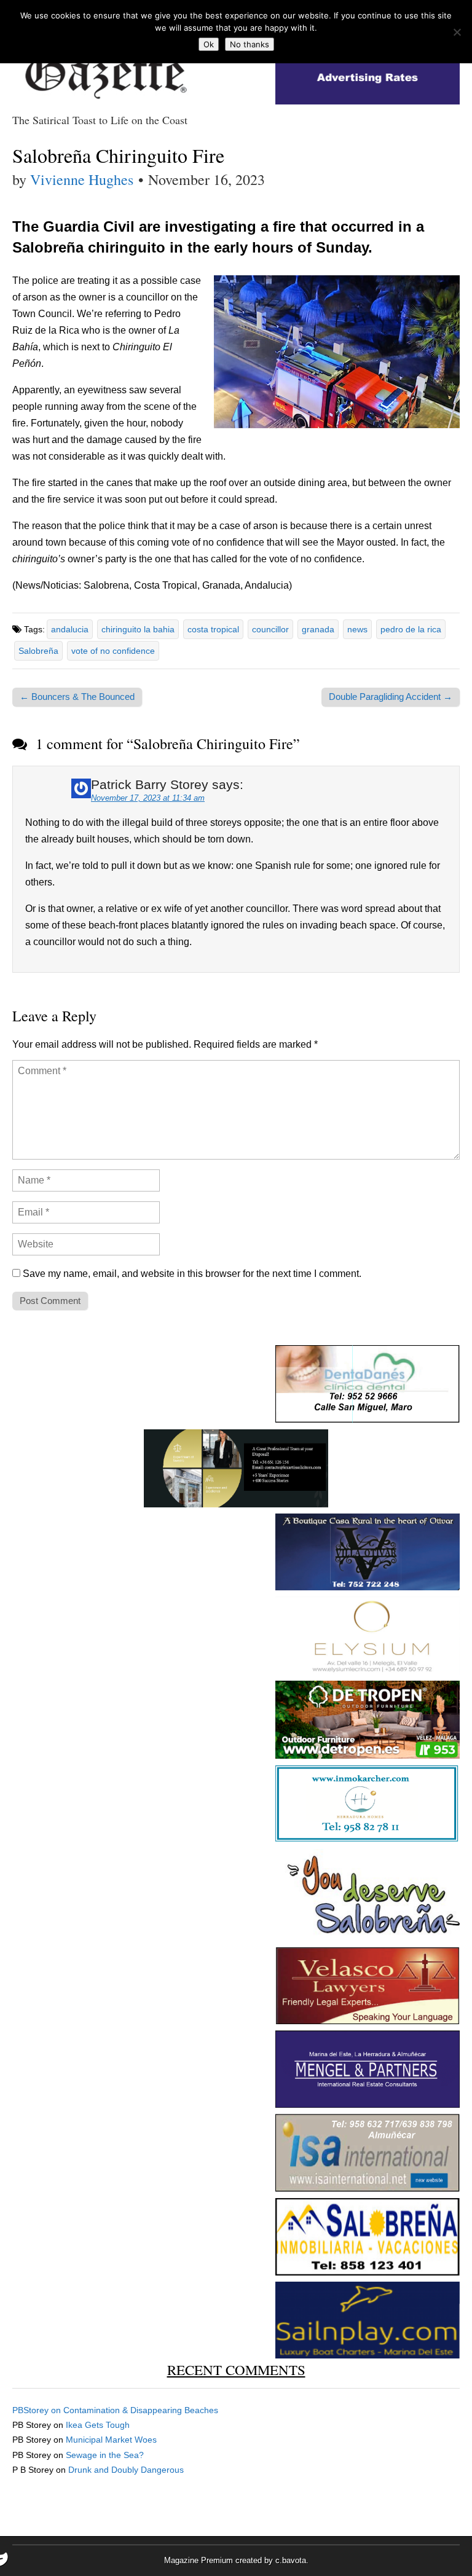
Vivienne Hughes (82, 179)
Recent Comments (236, 2370)
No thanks (250, 44)
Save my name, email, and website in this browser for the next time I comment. (192, 1274)
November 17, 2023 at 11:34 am (148, 798)
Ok (209, 44)
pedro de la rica (411, 629)
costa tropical (213, 629)
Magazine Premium (199, 2560)
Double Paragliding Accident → (391, 697)
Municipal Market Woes (111, 2440)
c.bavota (291, 2560)
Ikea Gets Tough (98, 2425)
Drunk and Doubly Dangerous (126, 2470)
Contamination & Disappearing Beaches (141, 2410)
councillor (270, 629)
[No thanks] (457, 32)
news (357, 629)
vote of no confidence (113, 651)
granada (318, 629)
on (38, 2410)
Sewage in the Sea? (105, 2455)
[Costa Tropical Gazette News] (104, 68)
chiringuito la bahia (138, 629)
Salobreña (38, 651)
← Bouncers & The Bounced (77, 697)
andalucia (70, 629)
